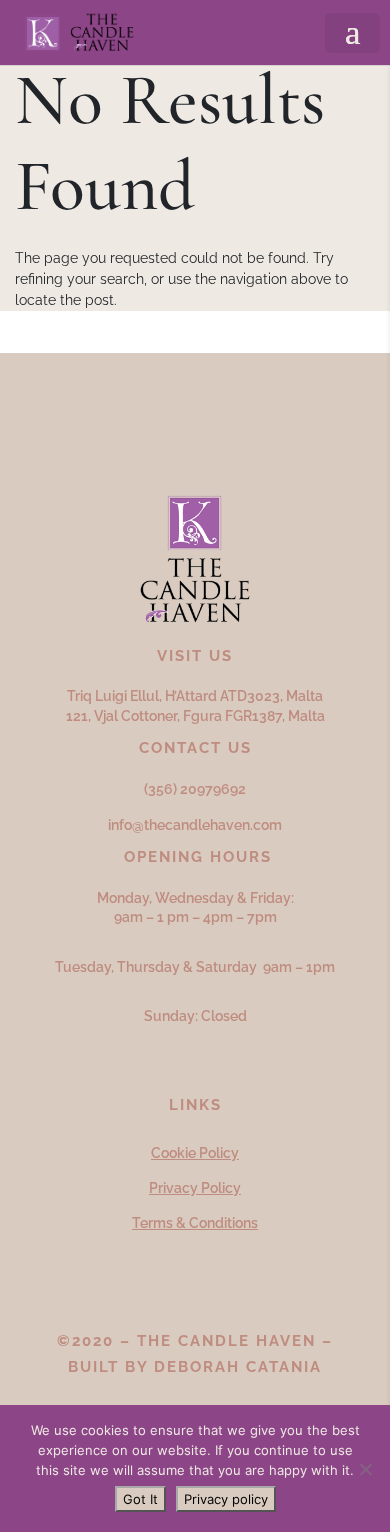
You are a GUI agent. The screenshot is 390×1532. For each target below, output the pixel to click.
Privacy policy (226, 1499)
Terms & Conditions (195, 1223)
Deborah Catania (238, 1367)
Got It (140, 1499)
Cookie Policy (195, 1153)
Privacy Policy (195, 1188)
